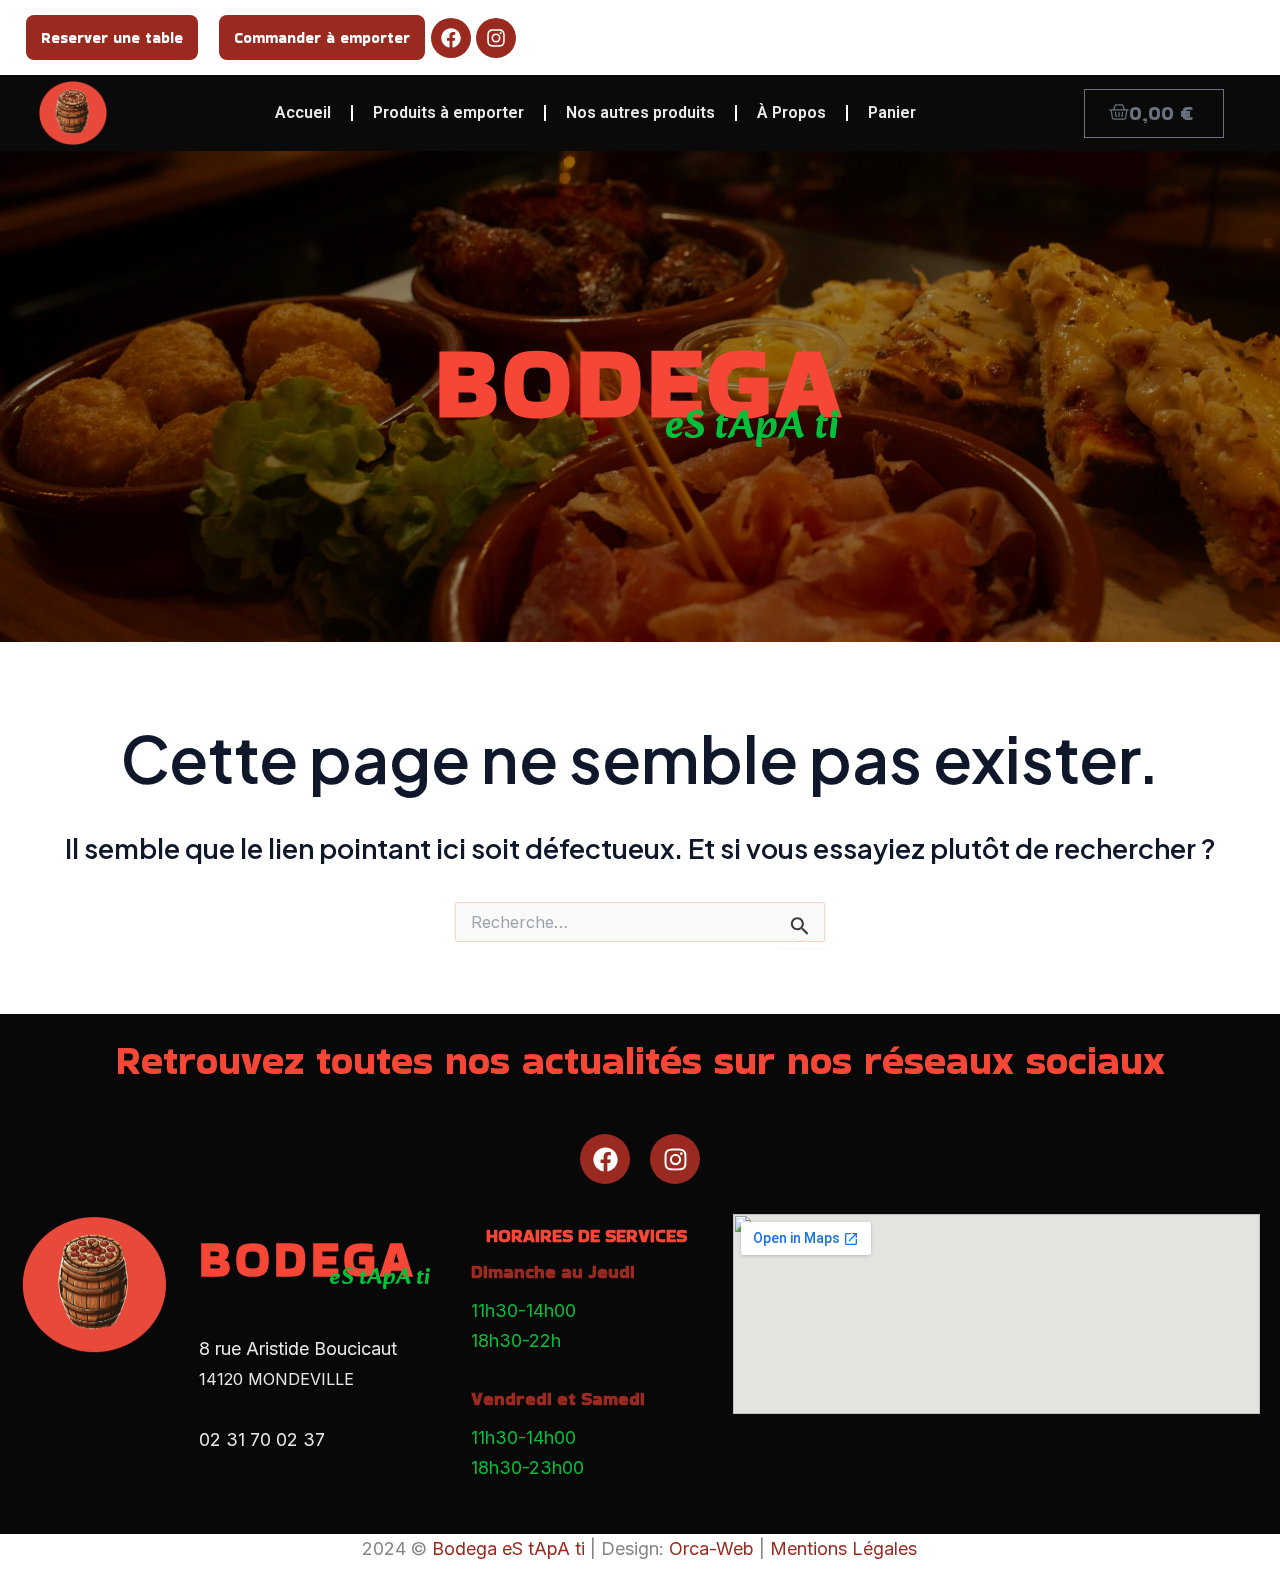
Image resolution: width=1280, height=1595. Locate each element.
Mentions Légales (843, 1548)
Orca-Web (711, 1548)
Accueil (303, 112)
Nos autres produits (640, 112)
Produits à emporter (448, 112)
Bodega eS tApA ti (508, 1548)
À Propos (791, 112)
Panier (892, 112)
